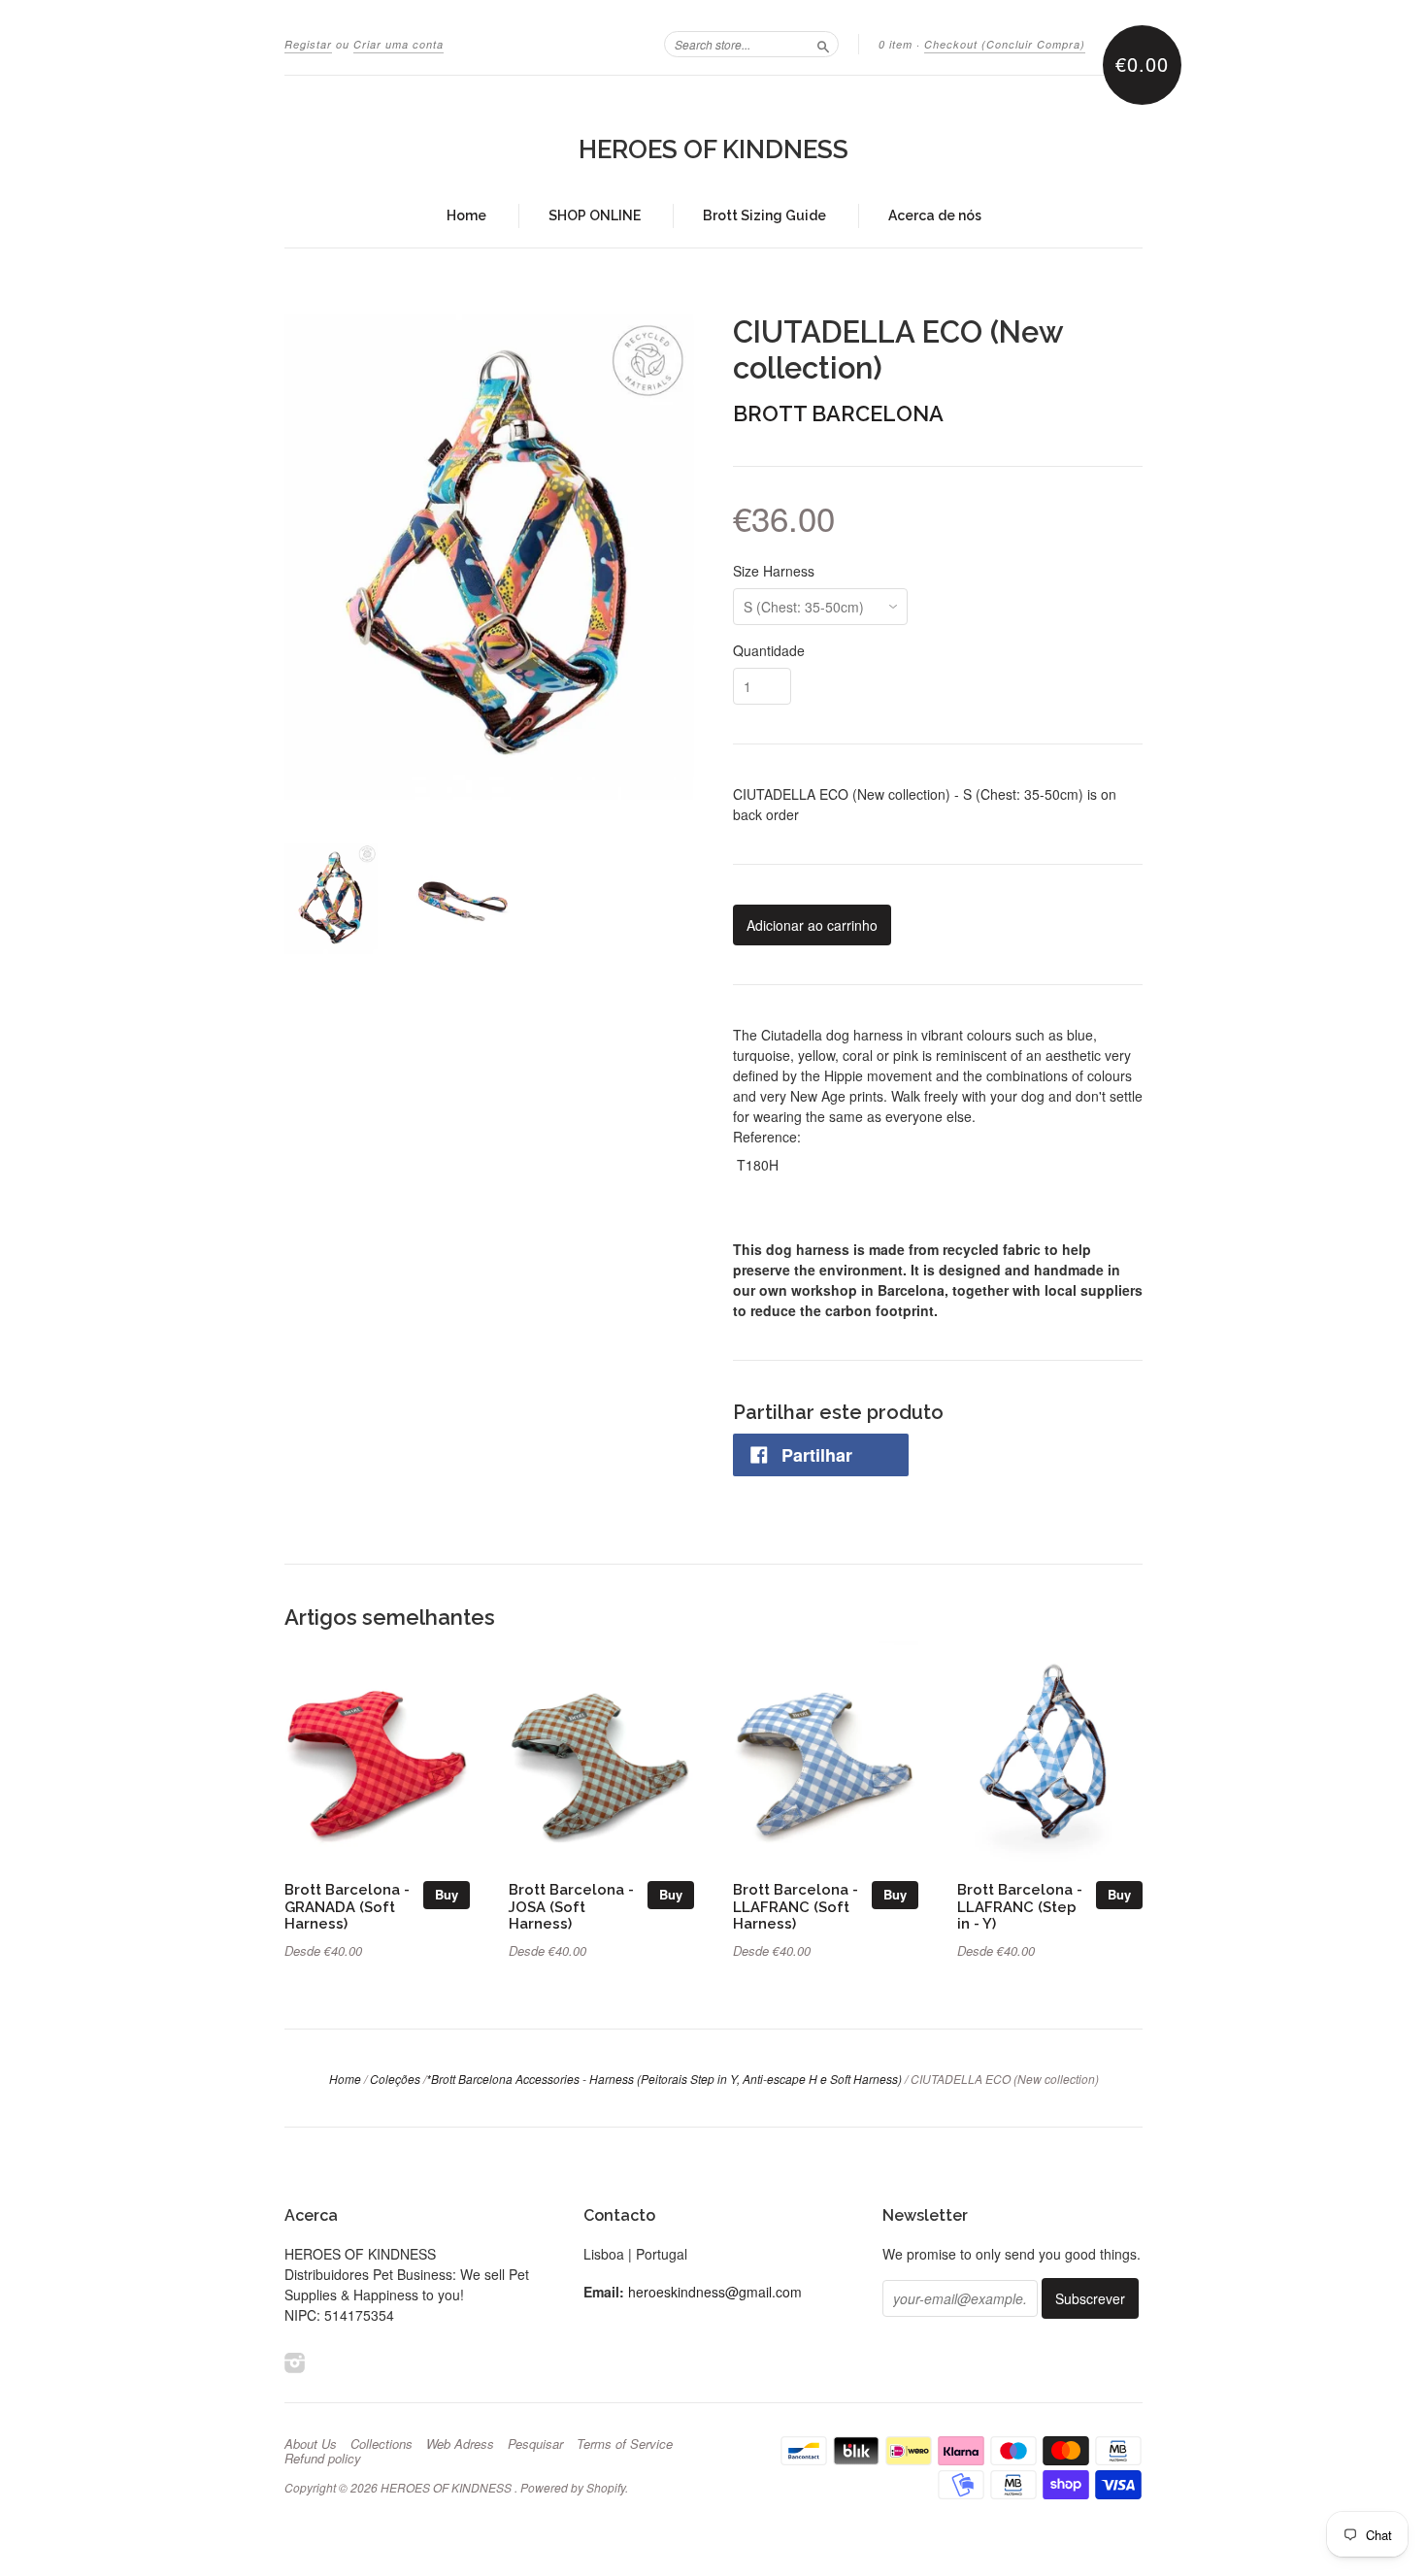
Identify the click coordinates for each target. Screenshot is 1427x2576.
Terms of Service (625, 2444)
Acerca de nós (935, 215)
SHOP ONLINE (595, 215)
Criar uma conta (398, 44)
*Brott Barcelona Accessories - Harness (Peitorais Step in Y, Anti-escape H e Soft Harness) (664, 2079)
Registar (308, 44)
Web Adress (460, 2444)
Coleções (395, 2079)
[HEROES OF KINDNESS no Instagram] (295, 2362)
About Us (311, 2444)
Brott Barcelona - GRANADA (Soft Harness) (347, 1907)
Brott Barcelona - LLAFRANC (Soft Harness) (796, 1907)
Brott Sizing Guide (764, 215)
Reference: (767, 1137)
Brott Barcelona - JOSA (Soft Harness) (571, 1907)
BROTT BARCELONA (838, 413)
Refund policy (323, 2459)
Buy (447, 1894)
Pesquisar (535, 2444)
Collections (382, 2444)
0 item (896, 44)
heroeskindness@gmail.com (715, 2292)
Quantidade (769, 650)
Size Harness (774, 571)
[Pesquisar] (823, 44)
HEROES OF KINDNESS (713, 149)
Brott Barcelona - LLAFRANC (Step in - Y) (1020, 1907)
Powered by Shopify (573, 2487)
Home (466, 215)
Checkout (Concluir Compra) (1005, 44)
